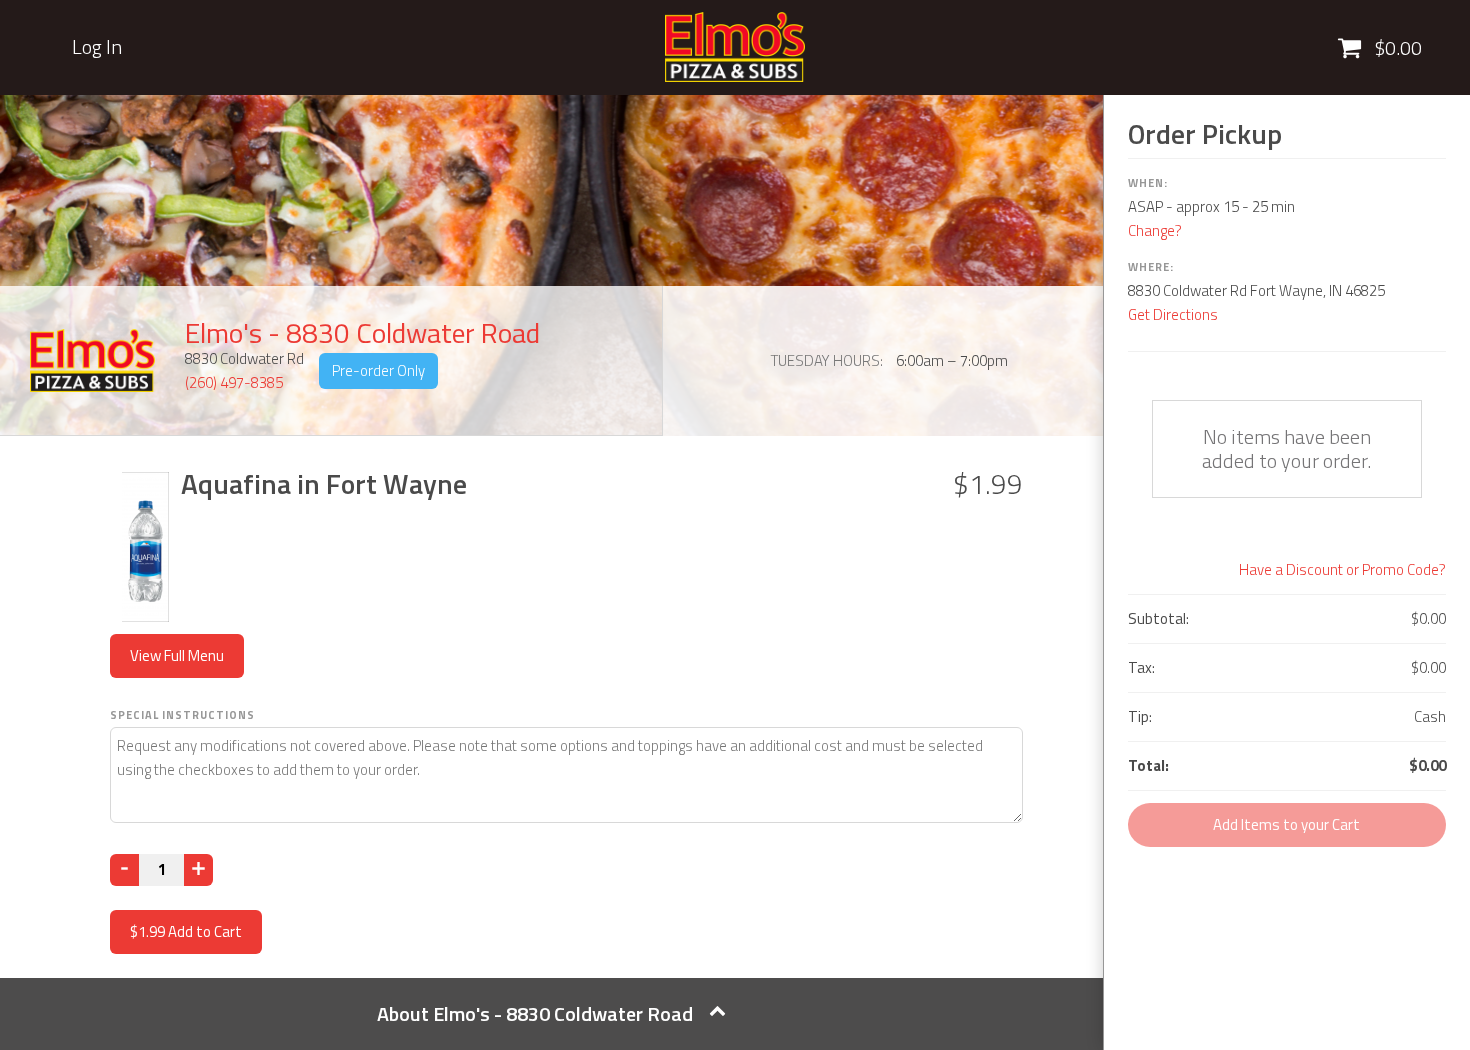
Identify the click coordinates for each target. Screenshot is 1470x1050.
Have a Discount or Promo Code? (1342, 569)
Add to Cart (186, 931)
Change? (1155, 230)
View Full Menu (177, 655)
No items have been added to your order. (1286, 448)
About (535, 1013)
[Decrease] (124, 870)
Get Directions (1173, 314)
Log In (97, 47)
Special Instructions (182, 715)
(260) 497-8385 (234, 382)
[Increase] (198, 870)
